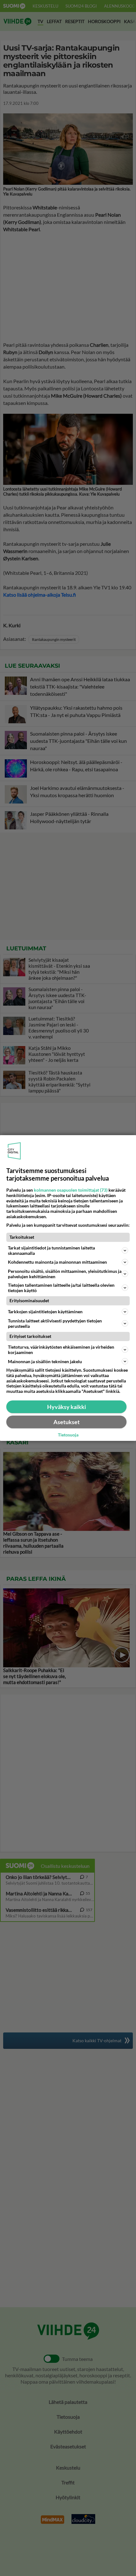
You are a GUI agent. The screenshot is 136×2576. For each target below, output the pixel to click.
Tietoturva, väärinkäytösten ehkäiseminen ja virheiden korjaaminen (61, 1350)
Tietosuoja (68, 1435)
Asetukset (67, 1422)
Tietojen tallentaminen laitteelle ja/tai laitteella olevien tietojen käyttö (61, 1288)
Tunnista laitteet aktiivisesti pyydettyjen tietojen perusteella (55, 1323)
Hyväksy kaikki (67, 1407)
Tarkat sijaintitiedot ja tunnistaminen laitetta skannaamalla (51, 1250)
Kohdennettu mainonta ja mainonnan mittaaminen (57, 1262)
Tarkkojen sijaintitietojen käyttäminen (45, 1312)
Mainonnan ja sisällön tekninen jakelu (45, 1361)
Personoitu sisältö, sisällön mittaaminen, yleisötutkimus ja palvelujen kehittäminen (65, 1274)
